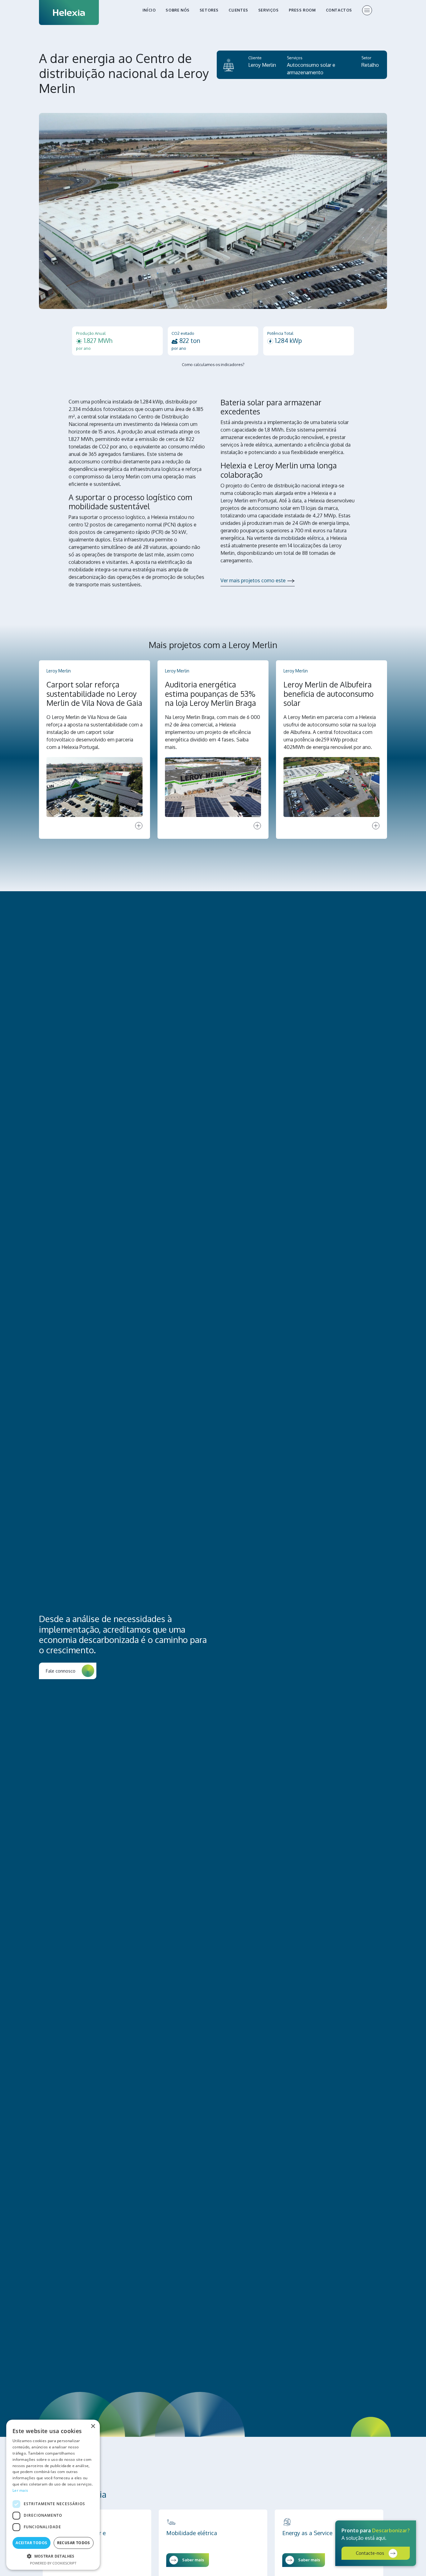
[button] (53, 2556)
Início (149, 10)
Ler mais (20, 2490)
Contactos (339, 10)
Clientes (238, 10)
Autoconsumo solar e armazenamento (311, 69)
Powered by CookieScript (53, 2563)
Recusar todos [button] (74, 2543)
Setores (209, 10)
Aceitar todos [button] (31, 2543)
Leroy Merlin (262, 65)
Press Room (302, 10)
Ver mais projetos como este (253, 580)
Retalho (370, 65)
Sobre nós (177, 10)
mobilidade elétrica (302, 538)
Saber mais (193, 2560)
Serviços (269, 10)
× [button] (93, 2426)
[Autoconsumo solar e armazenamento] (229, 65)
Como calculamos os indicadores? (213, 364)
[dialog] (53, 2495)
